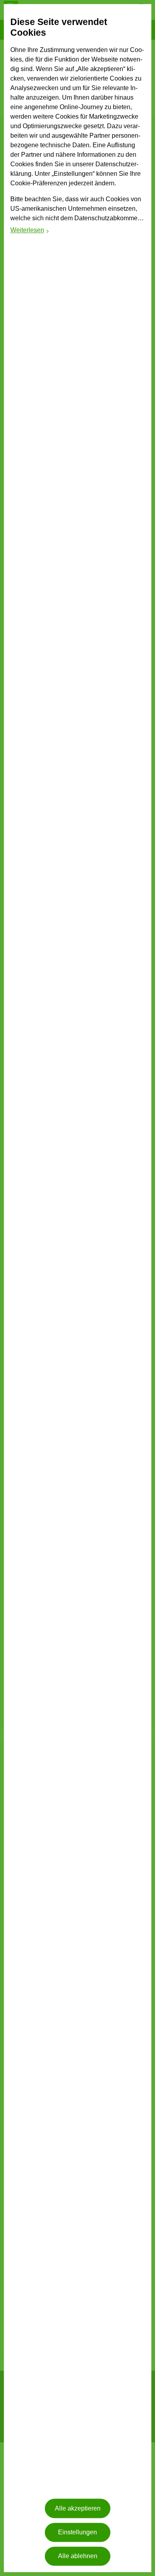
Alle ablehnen (78, 2556)
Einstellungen (77, 2532)
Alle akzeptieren (78, 2508)
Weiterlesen (30, 231)
